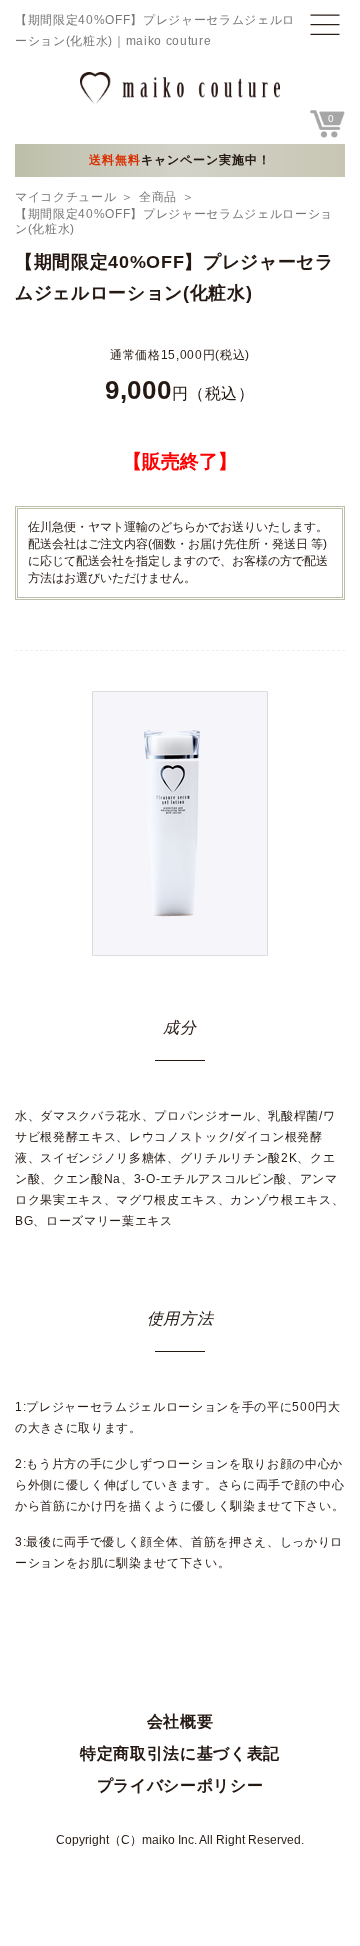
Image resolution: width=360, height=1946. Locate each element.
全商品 (158, 197)
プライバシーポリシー (180, 1785)
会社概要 (180, 1721)
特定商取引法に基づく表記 (180, 1753)
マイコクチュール (65, 197)
